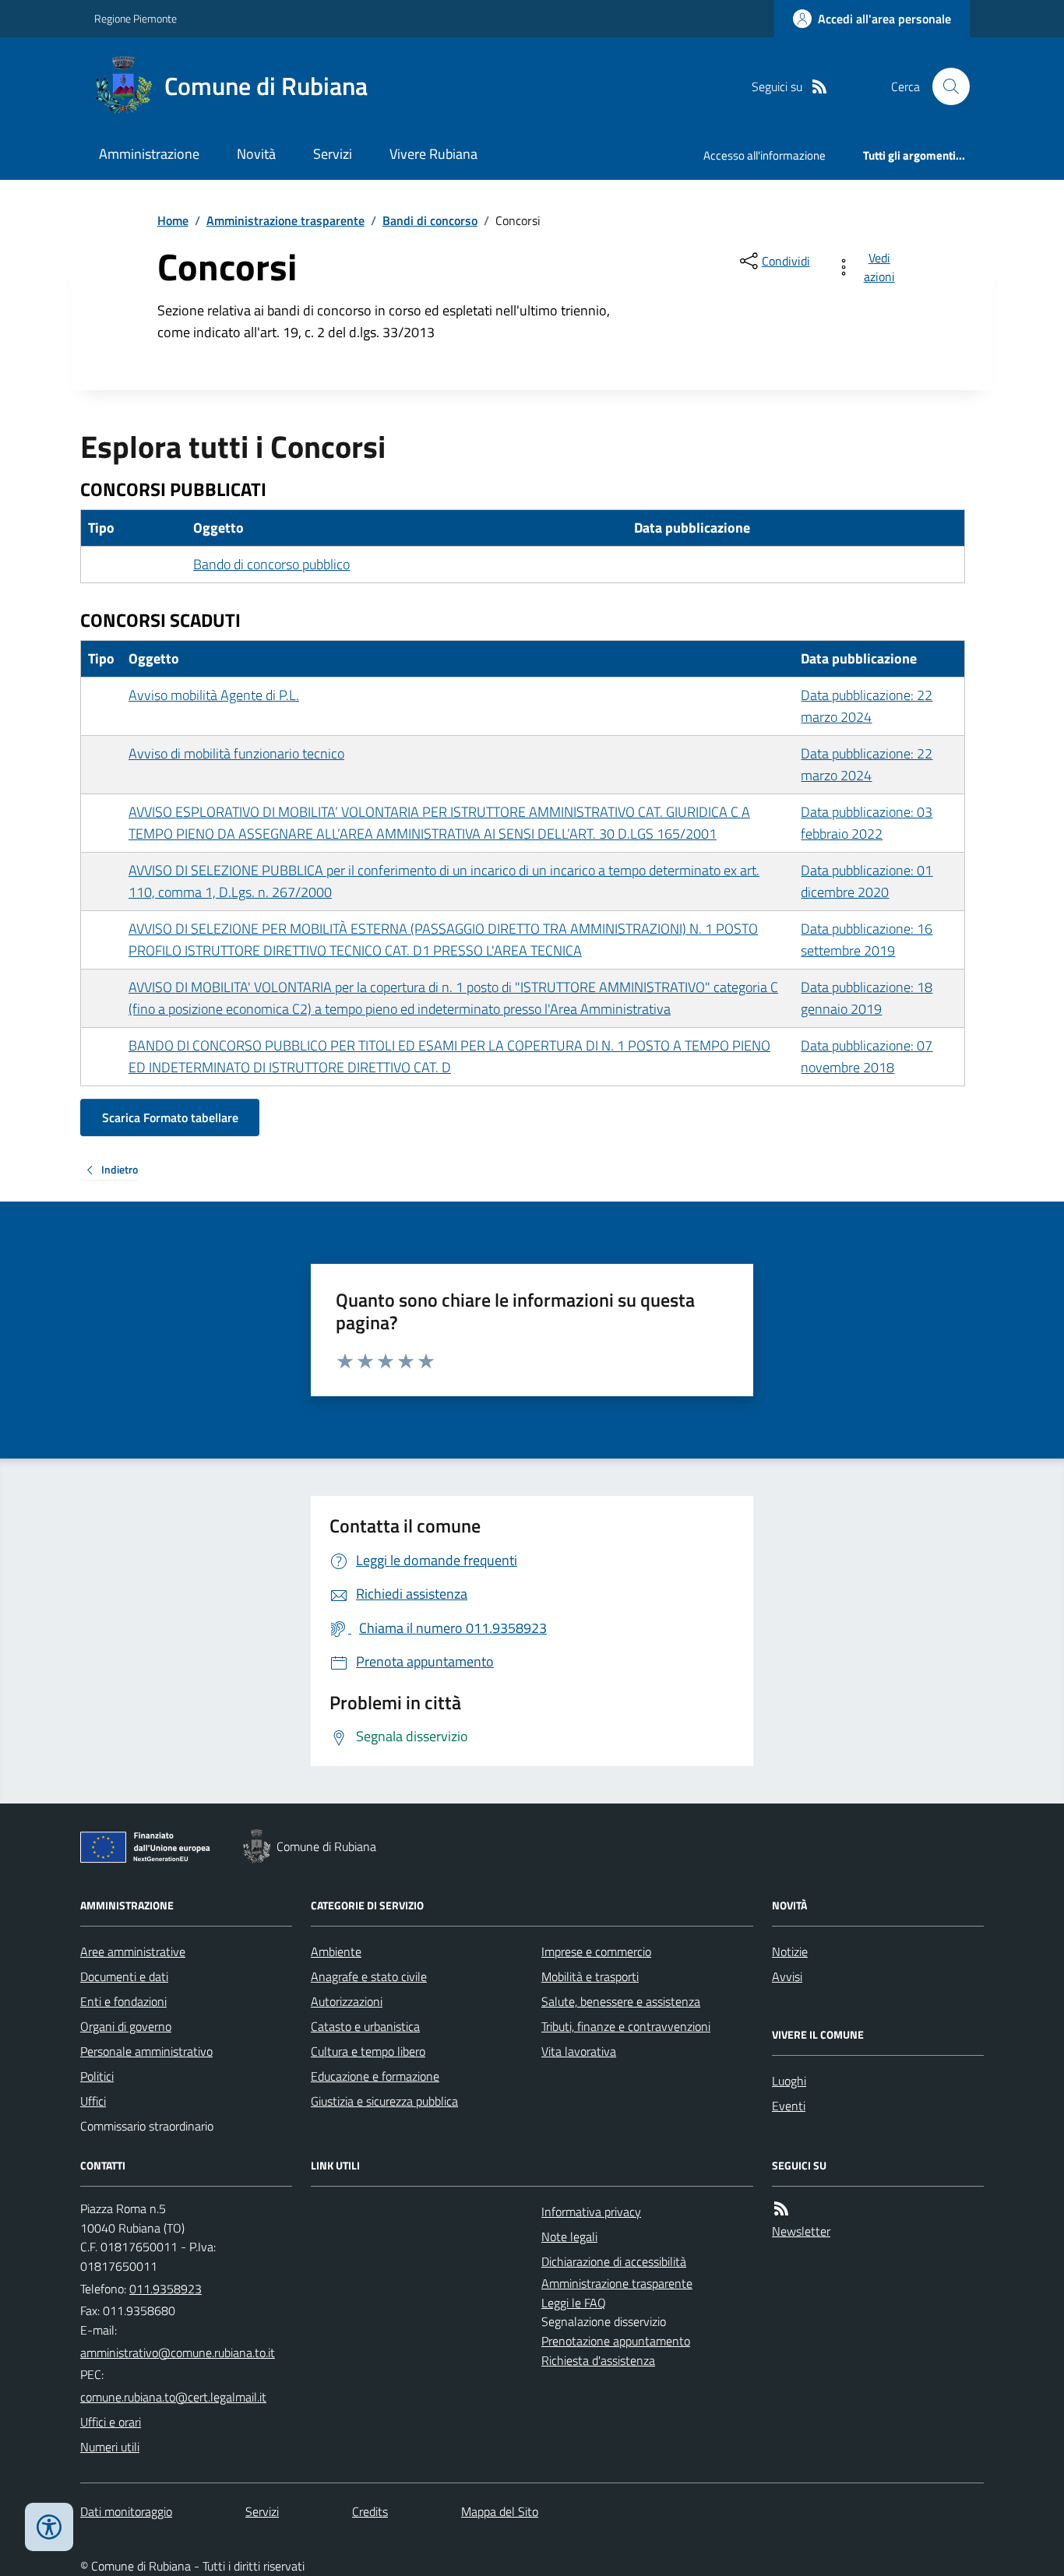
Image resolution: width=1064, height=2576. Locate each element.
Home (173, 220)
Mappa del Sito (500, 2511)
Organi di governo (126, 2026)
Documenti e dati (124, 1976)
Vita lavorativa (579, 2051)
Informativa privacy (591, 2212)
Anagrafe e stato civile (369, 1976)
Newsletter (801, 2231)
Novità (256, 154)
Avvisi (787, 1976)
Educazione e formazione (375, 2076)
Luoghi (789, 2081)
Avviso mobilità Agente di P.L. (214, 695)
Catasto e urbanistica (365, 2026)
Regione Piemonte (136, 18)
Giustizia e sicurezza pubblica (384, 2101)
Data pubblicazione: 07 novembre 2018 (867, 1056)
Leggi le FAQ (574, 2303)
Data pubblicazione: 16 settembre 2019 (867, 940)
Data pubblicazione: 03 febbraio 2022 (867, 823)
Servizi (333, 154)
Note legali (569, 2236)
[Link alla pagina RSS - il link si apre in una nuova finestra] (819, 87)
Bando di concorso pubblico (271, 564)
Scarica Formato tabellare (170, 1117)
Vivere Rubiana (433, 154)
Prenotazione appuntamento (616, 2341)
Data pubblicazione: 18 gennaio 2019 (867, 998)
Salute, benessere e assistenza (621, 2001)
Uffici (93, 2101)
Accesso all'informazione (765, 155)
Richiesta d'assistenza (598, 2360)
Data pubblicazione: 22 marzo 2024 (867, 706)
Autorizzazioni (347, 2001)
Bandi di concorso (430, 220)
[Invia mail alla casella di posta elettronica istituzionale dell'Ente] (178, 2353)
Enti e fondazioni (123, 2001)
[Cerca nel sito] (945, 86)
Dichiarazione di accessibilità (614, 2261)
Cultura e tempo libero (368, 2051)
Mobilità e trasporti (590, 1976)
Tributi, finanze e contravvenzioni (626, 2026)
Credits (370, 2511)
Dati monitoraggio (126, 2511)
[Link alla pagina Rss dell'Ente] (781, 2209)
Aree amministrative (133, 1951)
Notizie (790, 1951)
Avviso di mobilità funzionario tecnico (236, 753)
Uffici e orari (111, 2422)
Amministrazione (149, 154)
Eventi (789, 2106)
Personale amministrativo (146, 2051)
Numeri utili (110, 2447)
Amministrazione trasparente (285, 220)
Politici (97, 2076)
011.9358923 (166, 2289)
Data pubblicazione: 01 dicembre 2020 (867, 881)
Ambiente (336, 1951)
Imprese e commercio (596, 1951)
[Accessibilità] (49, 2527)
